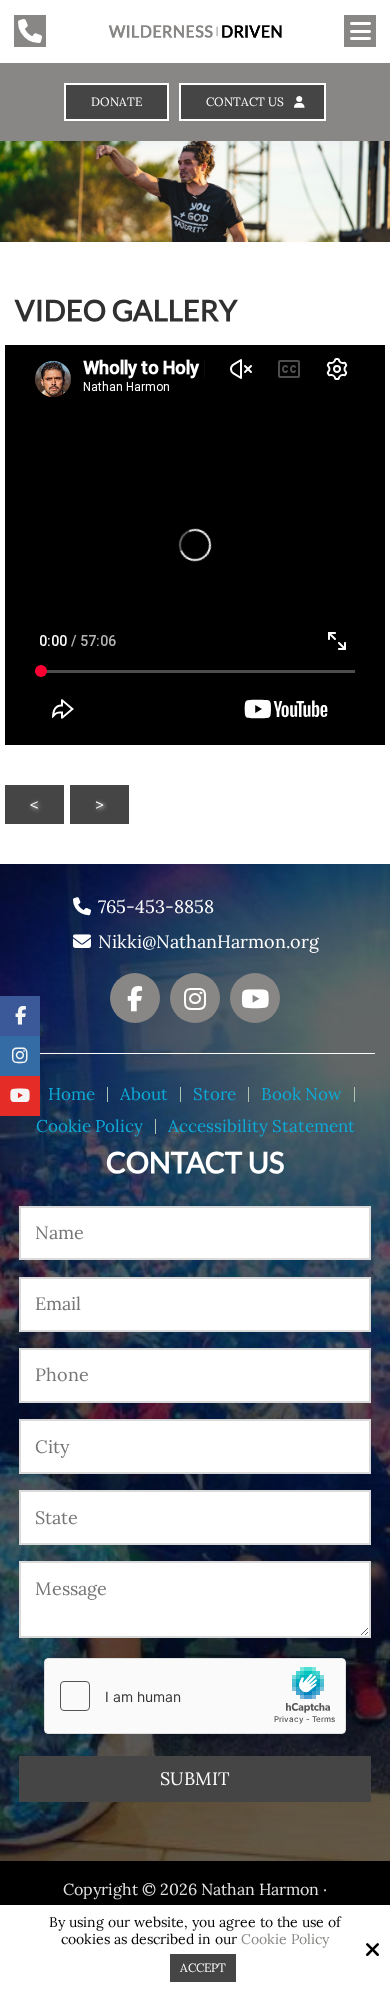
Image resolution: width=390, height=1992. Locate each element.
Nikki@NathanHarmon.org (208, 942)
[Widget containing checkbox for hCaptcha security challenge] (195, 1696)
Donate (116, 102)
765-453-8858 (156, 907)
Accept (203, 1968)
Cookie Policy (285, 1940)
